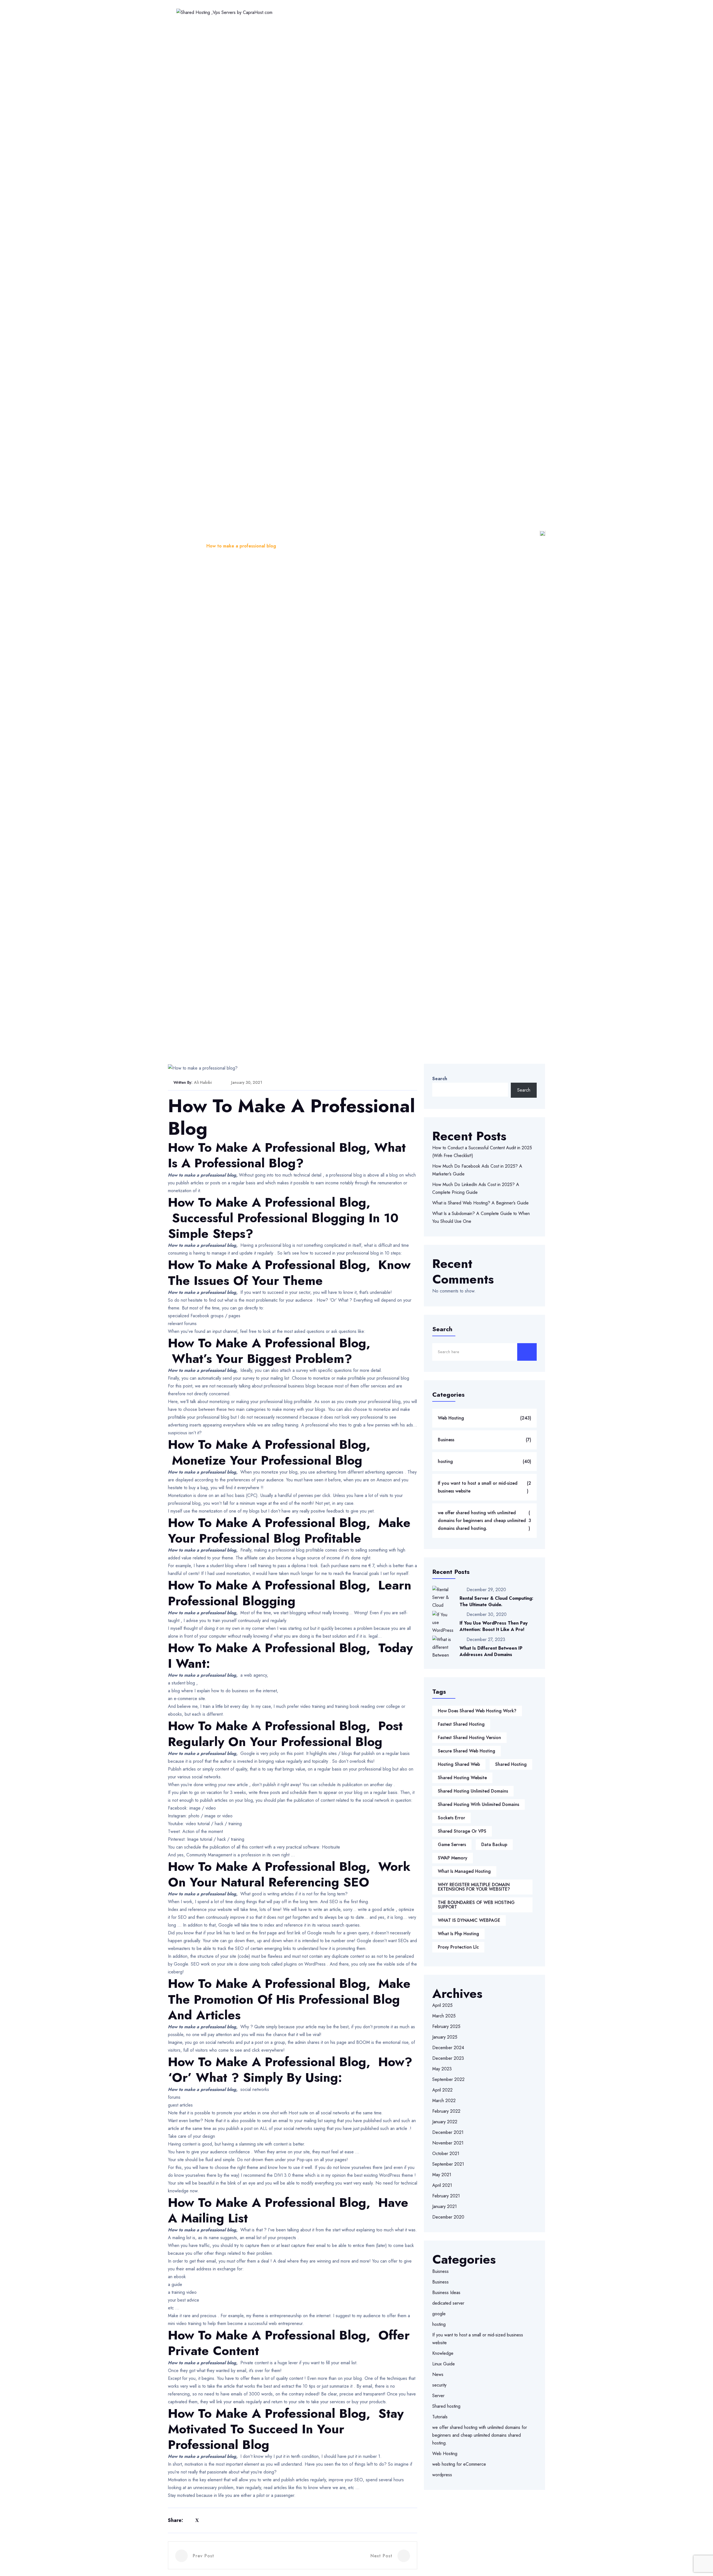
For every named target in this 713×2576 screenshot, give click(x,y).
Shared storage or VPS (462, 1831)
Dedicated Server (448, 12)
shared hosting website (462, 1778)
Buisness (440, 2271)
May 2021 (442, 2175)
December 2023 (448, 2058)
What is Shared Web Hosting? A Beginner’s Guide (480, 1203)
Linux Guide (444, 2364)
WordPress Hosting (358, 12)
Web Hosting (312, 12)
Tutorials (440, 2417)
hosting (485, 1461)
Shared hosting (446, 2406)
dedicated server (448, 2303)
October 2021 (446, 2153)
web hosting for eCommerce (459, 2464)
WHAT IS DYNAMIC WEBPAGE (469, 1920)
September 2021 (448, 2164)
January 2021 (445, 2206)
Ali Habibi (203, 1082)
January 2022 (445, 2122)
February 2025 (446, 2026)
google (439, 2314)
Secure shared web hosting (467, 1751)
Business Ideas (446, 2293)
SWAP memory (453, 1858)
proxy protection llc (458, 1947)
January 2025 (445, 2037)
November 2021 (448, 2143)
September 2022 (448, 2079)
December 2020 (448, 2217)
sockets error (451, 1818)
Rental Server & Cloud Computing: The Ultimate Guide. (496, 1601)
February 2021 (446, 2196)
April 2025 (442, 2005)
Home (279, 12)
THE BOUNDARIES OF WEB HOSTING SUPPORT (476, 1905)
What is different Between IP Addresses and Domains (491, 1651)
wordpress (442, 2475)
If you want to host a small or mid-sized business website (484, 1487)
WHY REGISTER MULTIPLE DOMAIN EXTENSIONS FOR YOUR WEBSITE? (474, 1887)
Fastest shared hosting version (469, 1738)
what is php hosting (458, 1934)
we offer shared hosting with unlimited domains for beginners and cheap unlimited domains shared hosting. (485, 1520)
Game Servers (452, 1845)
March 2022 (444, 2101)
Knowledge (443, 2353)
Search (440, 1079)
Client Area (517, 12)
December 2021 (448, 2132)
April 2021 (442, 2185)
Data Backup (494, 1845)
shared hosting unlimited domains (473, 1791)
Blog (193, 546)
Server (438, 2396)
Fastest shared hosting (461, 1724)
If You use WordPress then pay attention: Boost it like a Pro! (494, 1626)
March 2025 (444, 2016)
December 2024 (448, 2048)
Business (485, 1440)
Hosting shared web (459, 1764)
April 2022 (442, 2090)
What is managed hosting (464, 1871)
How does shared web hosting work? (477, 1711)
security (439, 2385)
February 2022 (446, 2111)
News (438, 2374)
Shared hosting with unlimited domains (478, 1804)
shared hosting (511, 1764)
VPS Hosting (404, 12)
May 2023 (442, 2069)
